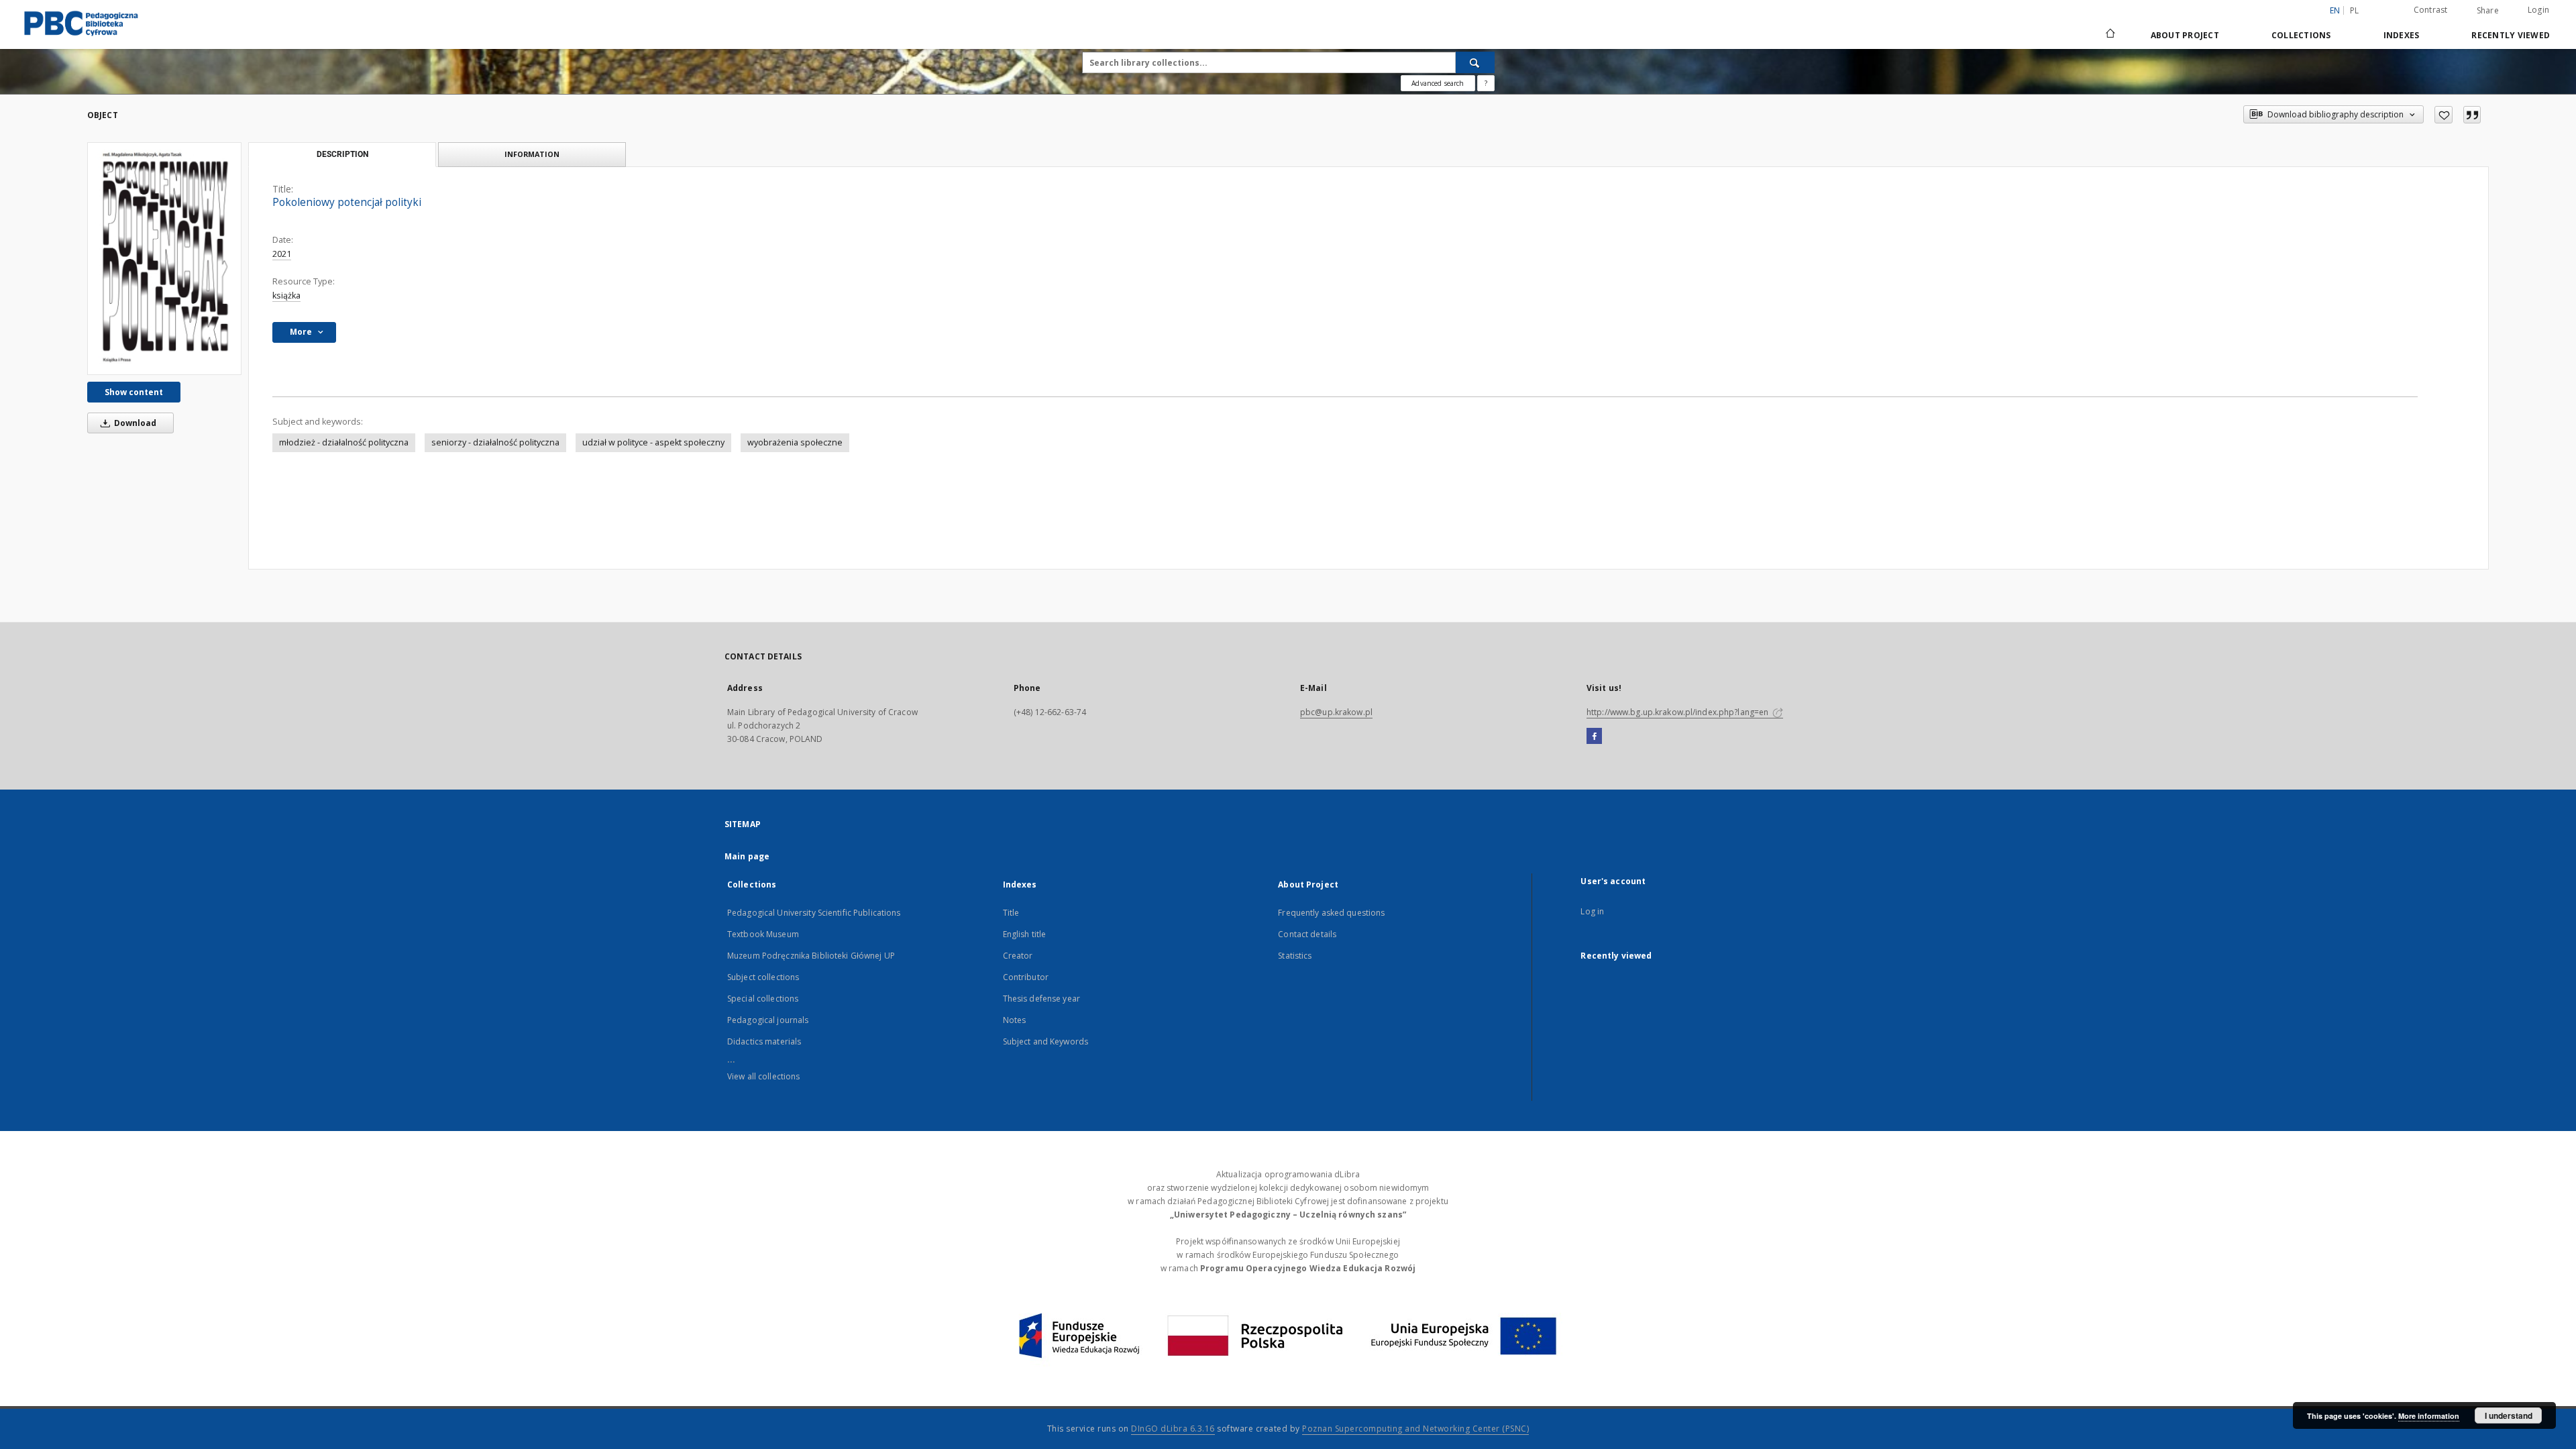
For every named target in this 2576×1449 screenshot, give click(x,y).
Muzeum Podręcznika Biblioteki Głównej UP (811, 956)
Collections (2301, 35)
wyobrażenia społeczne (795, 442)
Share (2488, 11)
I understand (2509, 1415)
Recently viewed (2511, 35)
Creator (1018, 956)
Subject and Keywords (1045, 1041)
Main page (747, 856)
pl (2355, 10)
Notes (1015, 1020)
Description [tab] (342, 154)
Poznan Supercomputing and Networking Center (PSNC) (1415, 1429)
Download (134, 423)
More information (2429, 1416)
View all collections (763, 1076)
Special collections (763, 999)
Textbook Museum (763, 934)
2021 (282, 254)
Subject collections (763, 977)
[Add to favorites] (2444, 115)
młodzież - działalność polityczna (344, 442)
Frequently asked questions (1331, 913)
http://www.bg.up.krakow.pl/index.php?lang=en (1678, 712)
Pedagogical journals (768, 1020)
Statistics (1295, 956)
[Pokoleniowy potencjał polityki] (164, 258)
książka (286, 296)
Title (1011, 913)
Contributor (1026, 977)
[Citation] (2472, 115)
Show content (134, 392)
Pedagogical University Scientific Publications (814, 913)
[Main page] (2109, 35)
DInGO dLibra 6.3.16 (1173, 1429)
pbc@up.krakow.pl (1336, 712)
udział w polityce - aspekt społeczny (653, 442)
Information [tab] (532, 154)
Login (2538, 10)
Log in (1592, 911)
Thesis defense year (1041, 999)
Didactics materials (764, 1041)
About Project (2185, 35)
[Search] (1475, 62)
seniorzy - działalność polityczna (495, 442)
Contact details (1307, 934)
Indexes (2402, 35)
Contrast (2431, 10)
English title (1025, 934)
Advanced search (1438, 83)
